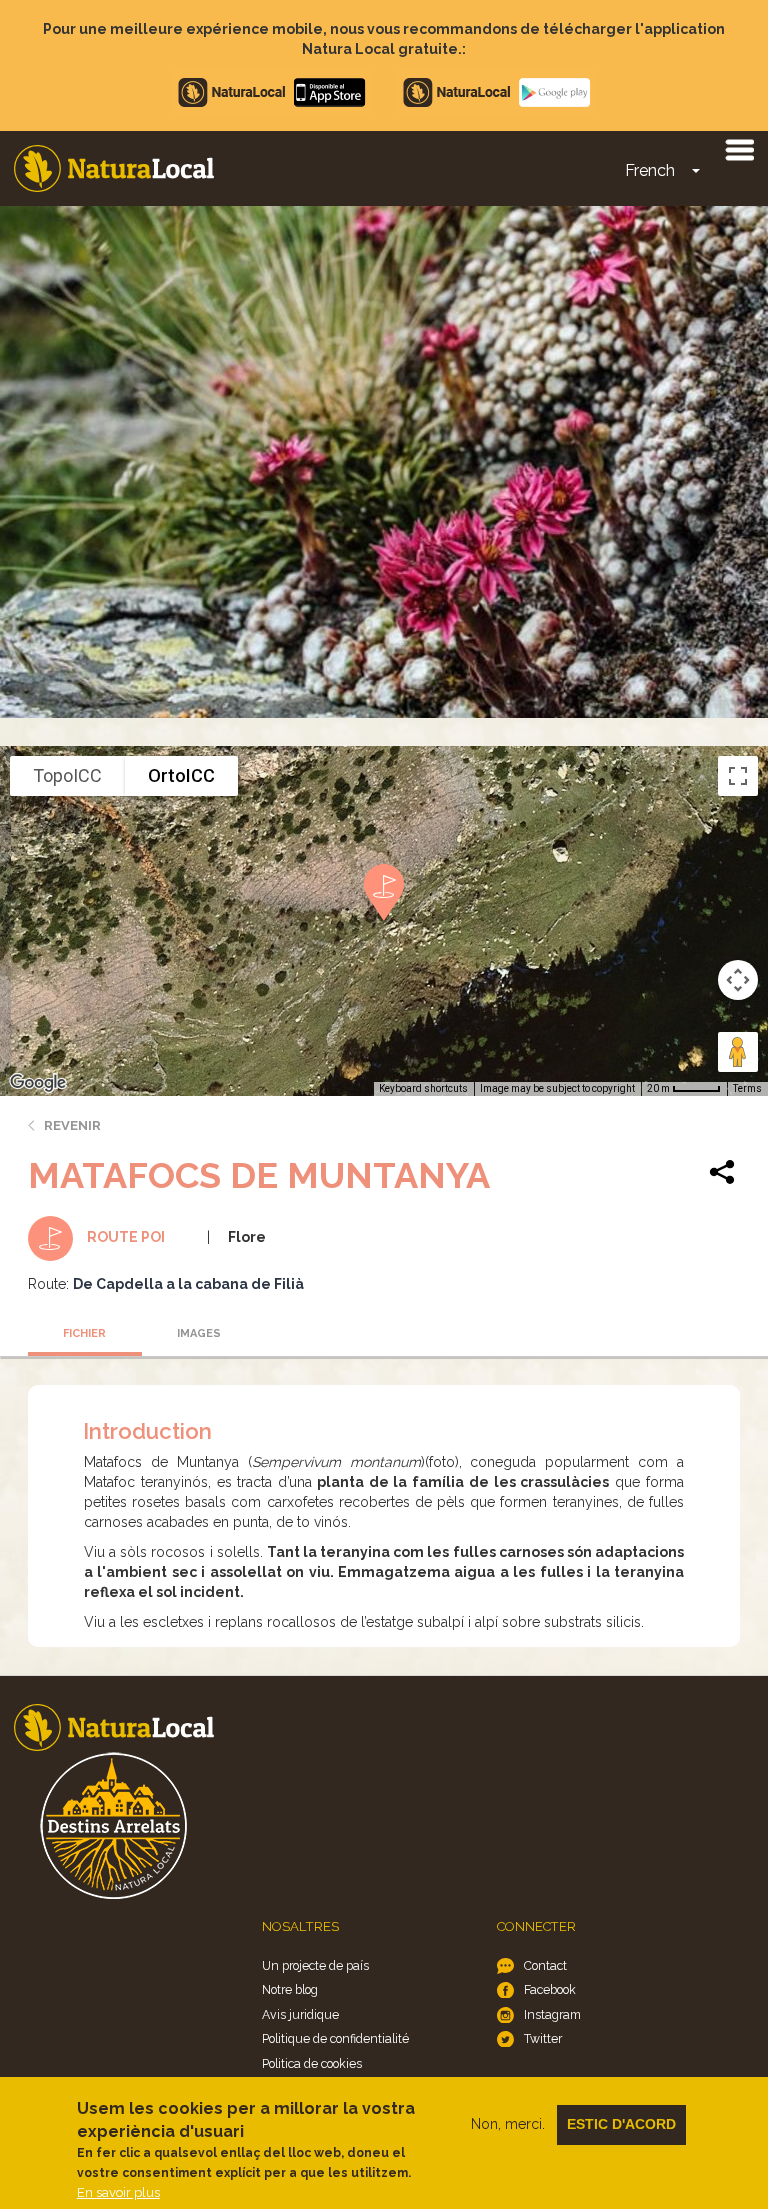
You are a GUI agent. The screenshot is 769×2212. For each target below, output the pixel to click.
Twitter (543, 2038)
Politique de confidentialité (335, 2038)
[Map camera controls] (738, 980)
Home (114, 168)
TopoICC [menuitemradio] (67, 775)
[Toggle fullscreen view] (738, 776)
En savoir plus (118, 2192)
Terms (747, 1088)
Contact (545, 1965)
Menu (739, 149)
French (650, 170)
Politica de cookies (312, 2063)
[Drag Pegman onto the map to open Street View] (738, 1052)
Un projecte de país (315, 1965)
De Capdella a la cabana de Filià (188, 1284)
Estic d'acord (621, 2124)
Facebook (550, 1989)
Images (199, 1333)
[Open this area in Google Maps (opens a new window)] (38, 1083)
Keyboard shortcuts (423, 1088)
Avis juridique (300, 2014)
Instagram (552, 2014)
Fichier (84, 1333)
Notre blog (290, 1989)
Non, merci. (508, 2124)
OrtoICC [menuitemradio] (181, 775)
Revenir (72, 1125)
